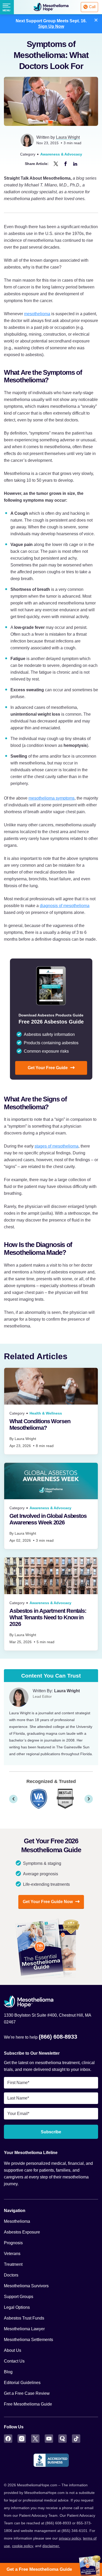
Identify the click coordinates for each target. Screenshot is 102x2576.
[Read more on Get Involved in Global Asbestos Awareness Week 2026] (51, 1481)
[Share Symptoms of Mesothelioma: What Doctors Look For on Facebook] (66, 164)
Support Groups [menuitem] (19, 2297)
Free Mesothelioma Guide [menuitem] (28, 2404)
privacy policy (70, 2538)
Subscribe (51, 2132)
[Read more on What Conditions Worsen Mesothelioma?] (51, 1386)
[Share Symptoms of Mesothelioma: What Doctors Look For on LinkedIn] (75, 164)
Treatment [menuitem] (13, 2264)
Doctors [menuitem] (11, 2275)
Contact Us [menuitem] (14, 2361)
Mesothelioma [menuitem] (17, 2221)
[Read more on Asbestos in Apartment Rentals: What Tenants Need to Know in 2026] (51, 1576)
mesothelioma (37, 314)
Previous (13, 1799)
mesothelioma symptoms (52, 798)
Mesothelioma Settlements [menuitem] (29, 2340)
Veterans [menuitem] (12, 2254)
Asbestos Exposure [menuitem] (22, 2232)
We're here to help (41, 2037)
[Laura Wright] (19, 1697)
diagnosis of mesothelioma (65, 906)
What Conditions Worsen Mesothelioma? (40, 1424)
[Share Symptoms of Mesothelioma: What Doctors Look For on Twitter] (56, 164)
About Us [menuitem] (13, 2350)
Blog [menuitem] (8, 2372)
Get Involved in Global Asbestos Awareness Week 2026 (48, 1519)
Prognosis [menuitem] (13, 2243)
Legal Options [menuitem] (17, 2307)
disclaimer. (51, 2546)
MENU (6, 10)
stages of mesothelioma (56, 1146)
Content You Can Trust (51, 1676)
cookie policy (22, 2546)
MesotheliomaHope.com (51, 7)
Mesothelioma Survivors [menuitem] (26, 2286)
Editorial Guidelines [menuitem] (22, 2383)
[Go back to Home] (51, 2002)
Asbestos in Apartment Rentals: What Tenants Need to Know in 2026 (48, 1617)
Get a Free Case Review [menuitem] (27, 2393)
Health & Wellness (46, 1413)
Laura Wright (68, 137)
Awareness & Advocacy (61, 154)
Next (89, 1799)
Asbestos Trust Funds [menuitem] (24, 2318)
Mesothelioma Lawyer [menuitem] (24, 2329)
